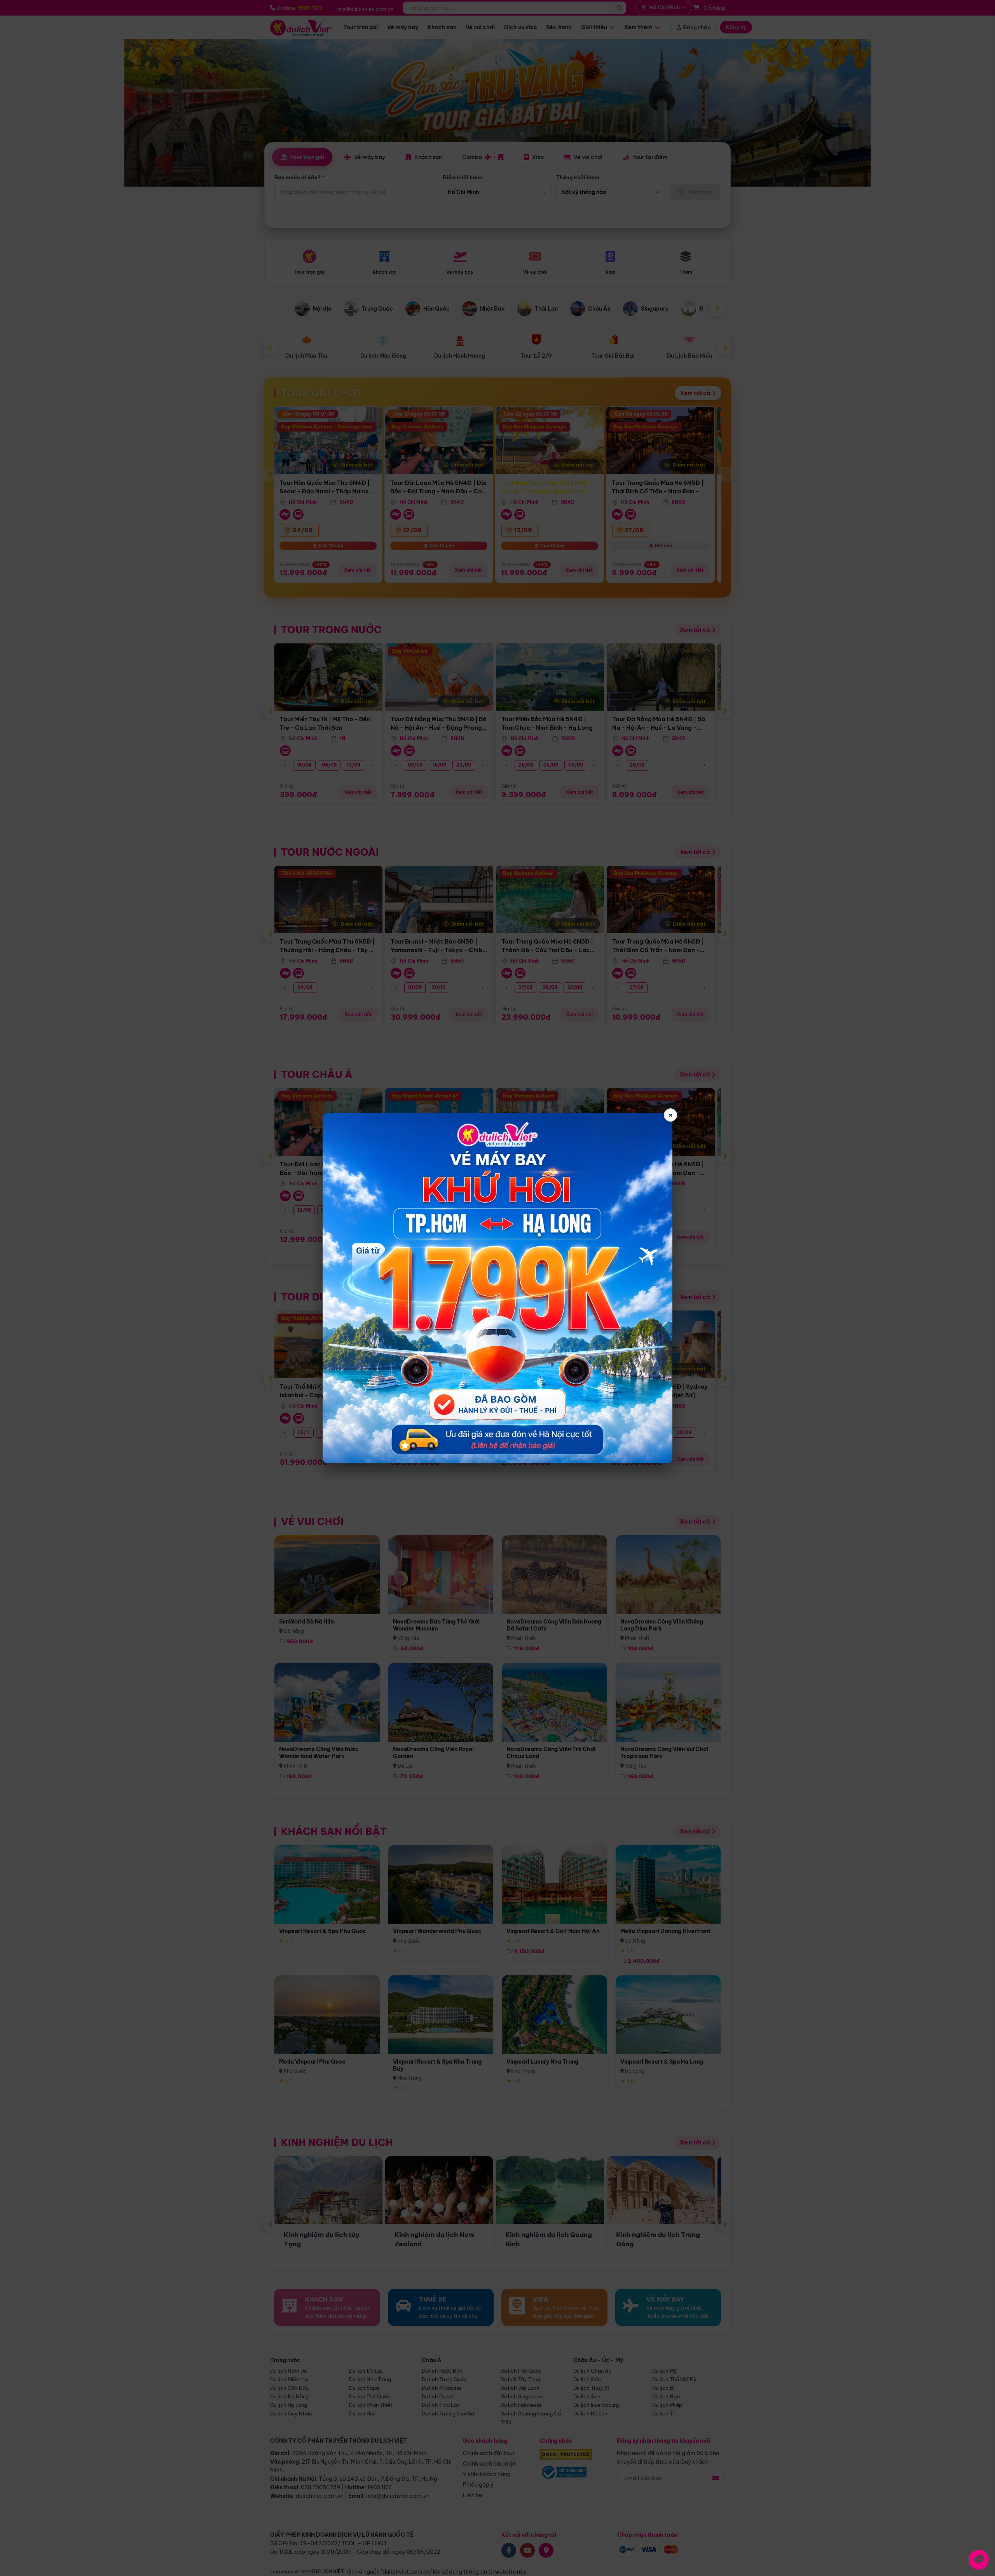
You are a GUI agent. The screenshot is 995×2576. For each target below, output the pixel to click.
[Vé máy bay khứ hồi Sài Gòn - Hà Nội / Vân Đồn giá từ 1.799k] (497, 1288)
